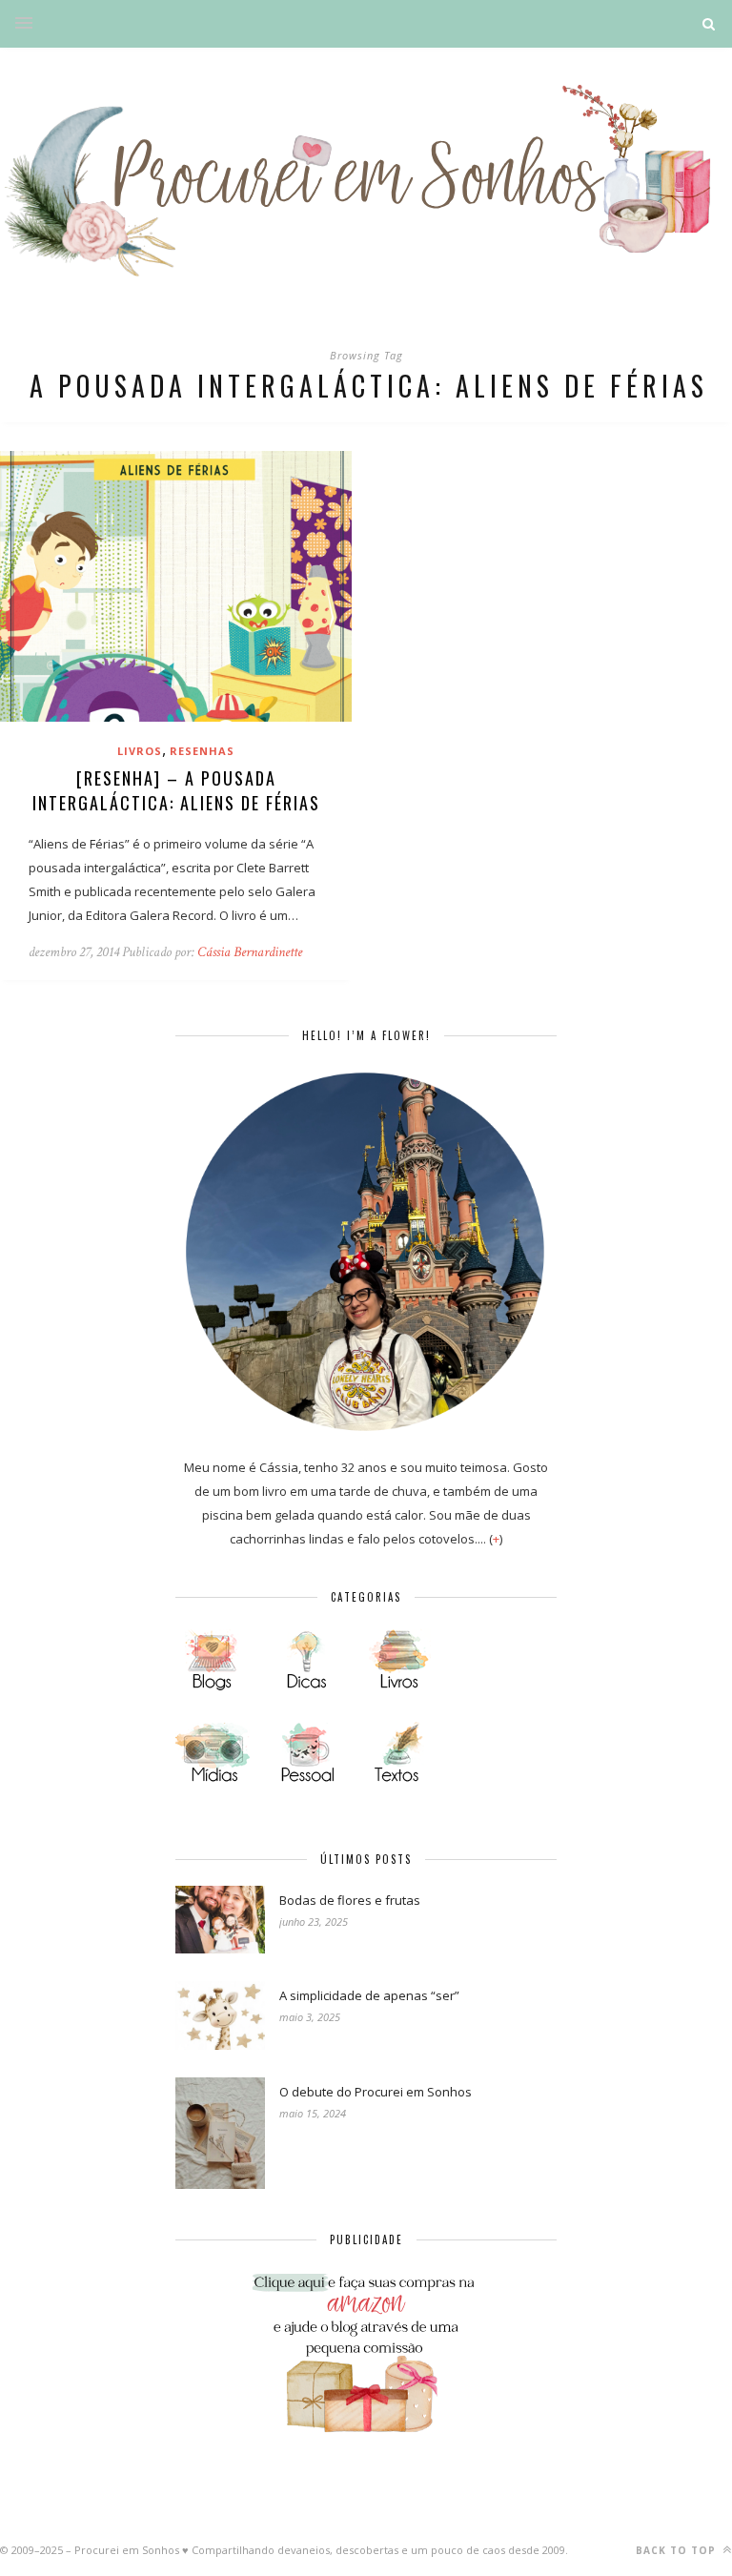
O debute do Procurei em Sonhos (376, 2092)
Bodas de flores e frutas (350, 1900)
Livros (140, 751)
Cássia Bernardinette (250, 952)
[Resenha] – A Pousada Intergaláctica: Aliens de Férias (176, 790)
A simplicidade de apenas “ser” (369, 1995)
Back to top (678, 2550)
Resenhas (202, 751)
